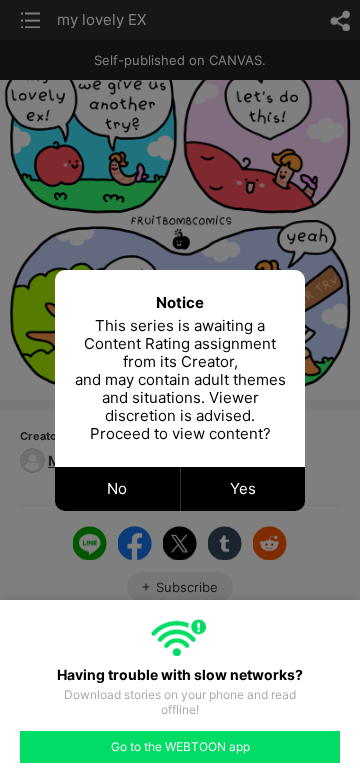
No (117, 488)
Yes (243, 488)
